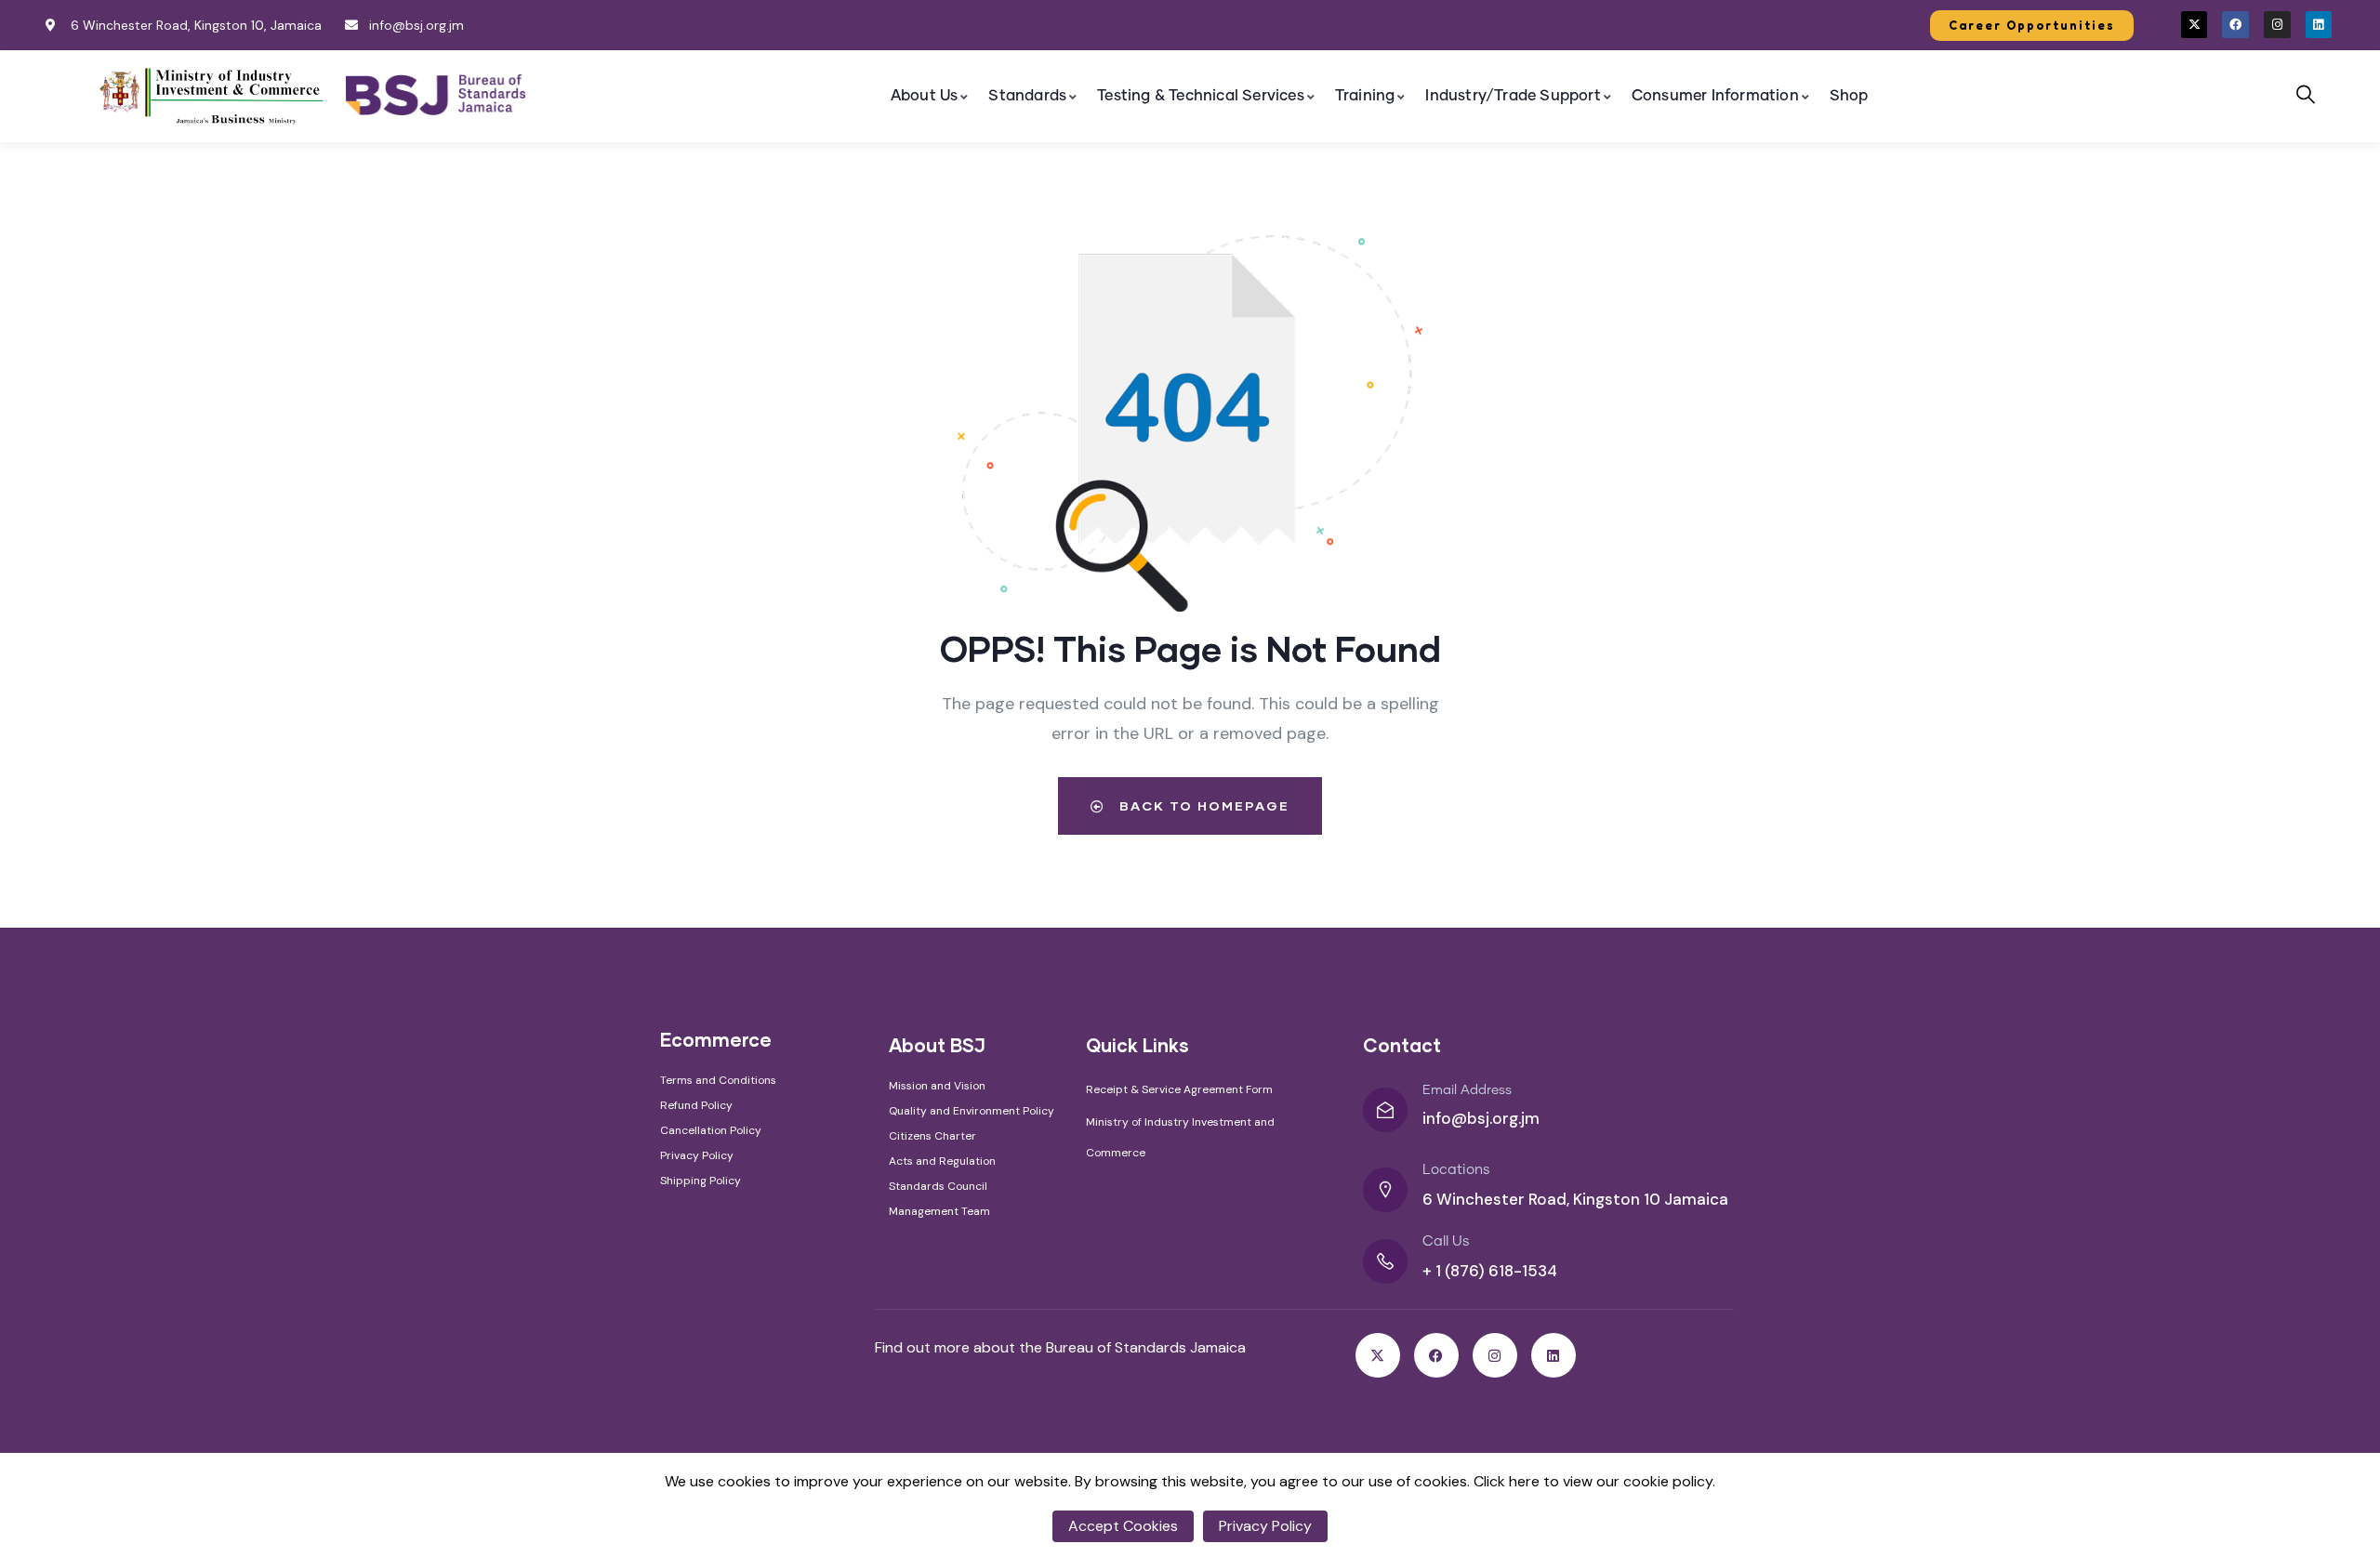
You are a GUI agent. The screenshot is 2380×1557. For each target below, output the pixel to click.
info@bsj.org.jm (1481, 1118)
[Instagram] (2277, 25)
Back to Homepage (1202, 805)
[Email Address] (1385, 1110)
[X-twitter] (2195, 25)
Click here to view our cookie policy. (1594, 1481)
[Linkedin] (2319, 25)
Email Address (1467, 1090)
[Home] (213, 95)
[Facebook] (2235, 25)
